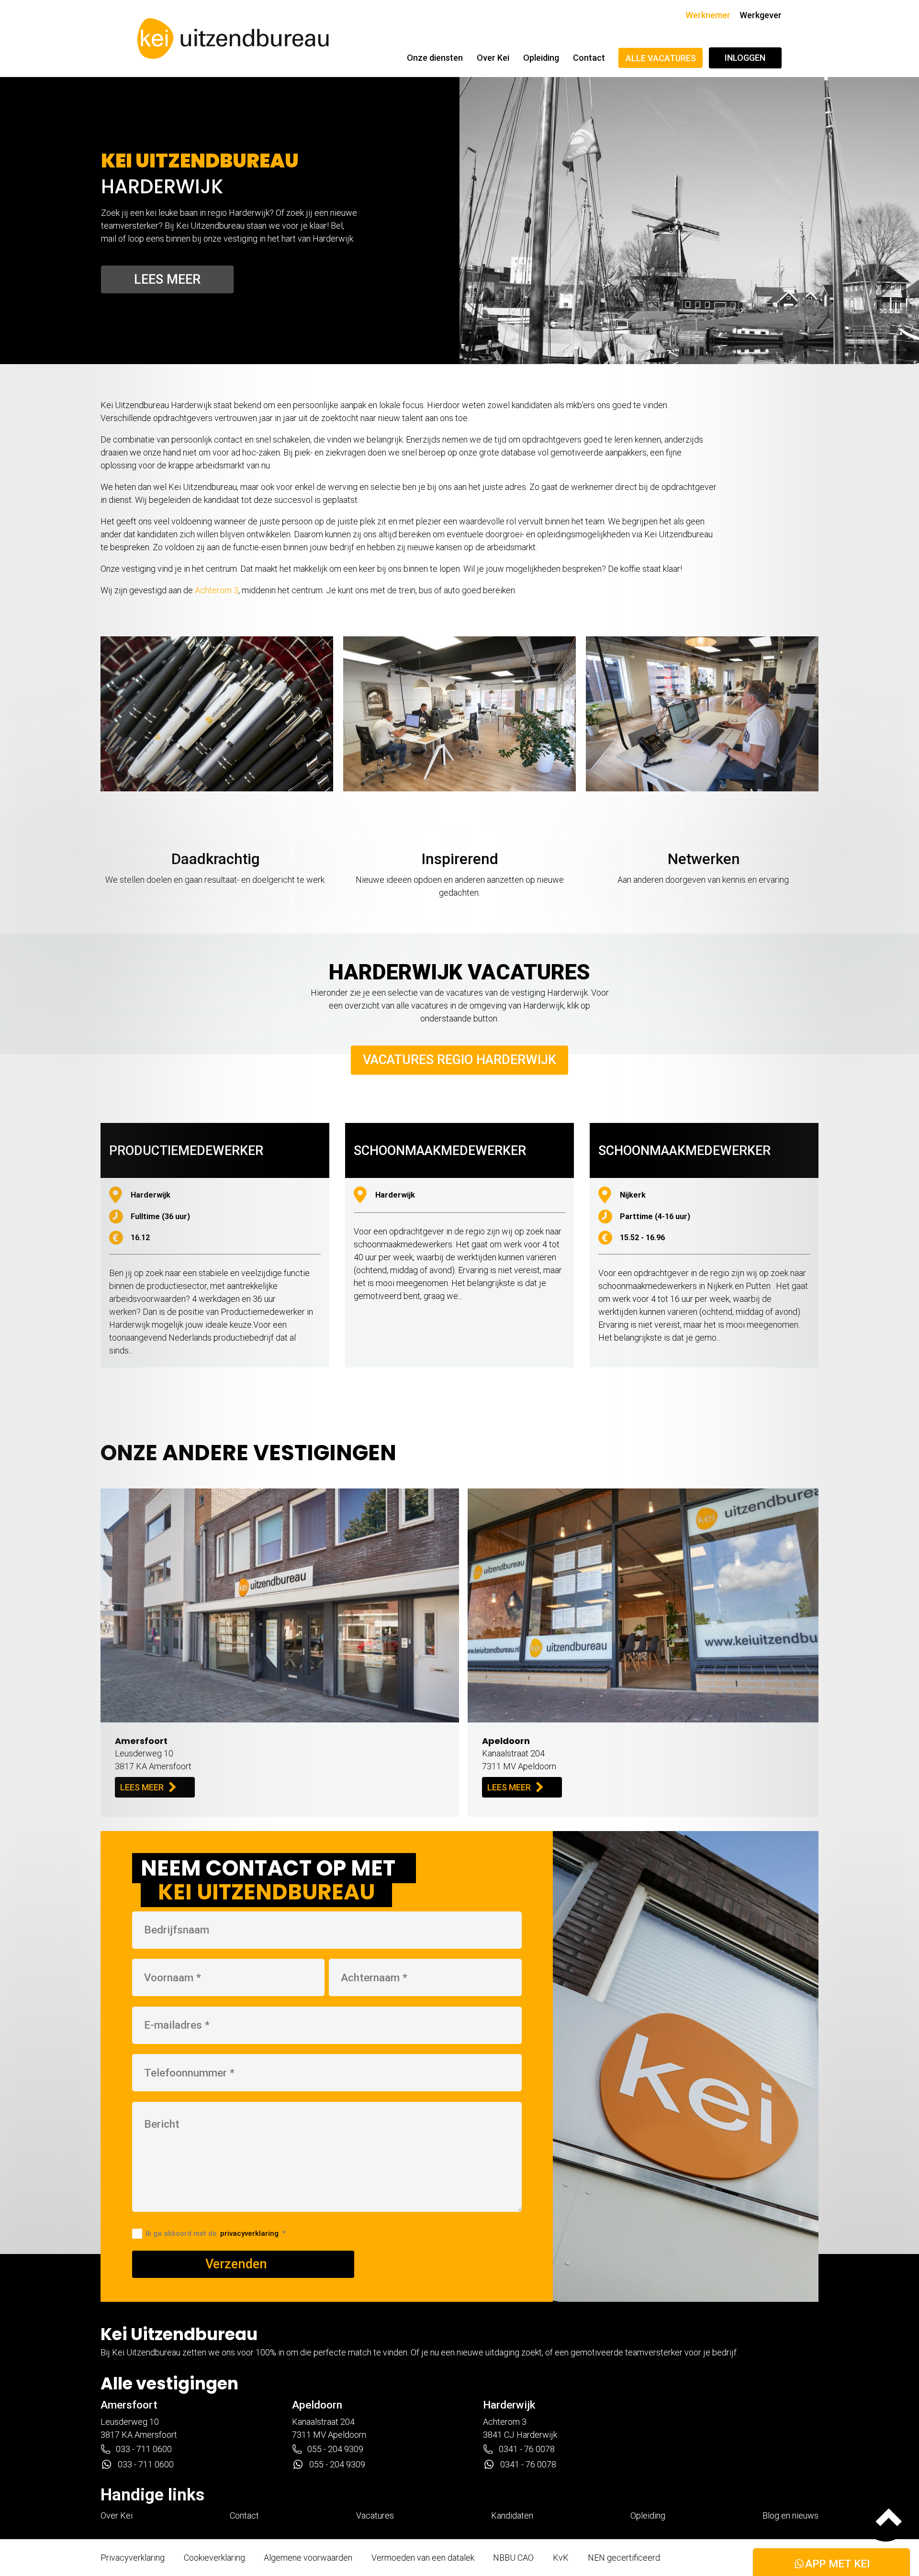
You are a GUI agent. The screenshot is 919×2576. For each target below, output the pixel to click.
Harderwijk (509, 2405)
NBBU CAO (513, 2558)
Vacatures (375, 2515)
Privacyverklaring (133, 2558)
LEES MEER (142, 1787)
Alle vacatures (661, 58)
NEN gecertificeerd (624, 2558)
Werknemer (708, 15)
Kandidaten (512, 2515)
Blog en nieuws (790, 2515)
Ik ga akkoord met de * (215, 2233)
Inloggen (745, 58)
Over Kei (493, 58)
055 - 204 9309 (335, 2449)
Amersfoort (129, 2405)
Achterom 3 (217, 590)
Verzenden (236, 2264)
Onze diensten (435, 58)
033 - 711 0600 (144, 2449)
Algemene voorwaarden (308, 2558)
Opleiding (541, 58)
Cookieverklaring (214, 2558)
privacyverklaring (249, 2233)
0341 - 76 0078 (527, 2449)
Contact (589, 58)
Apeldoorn (317, 2405)
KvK (561, 2558)
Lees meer (167, 279)
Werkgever (761, 15)
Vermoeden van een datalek (423, 2558)
